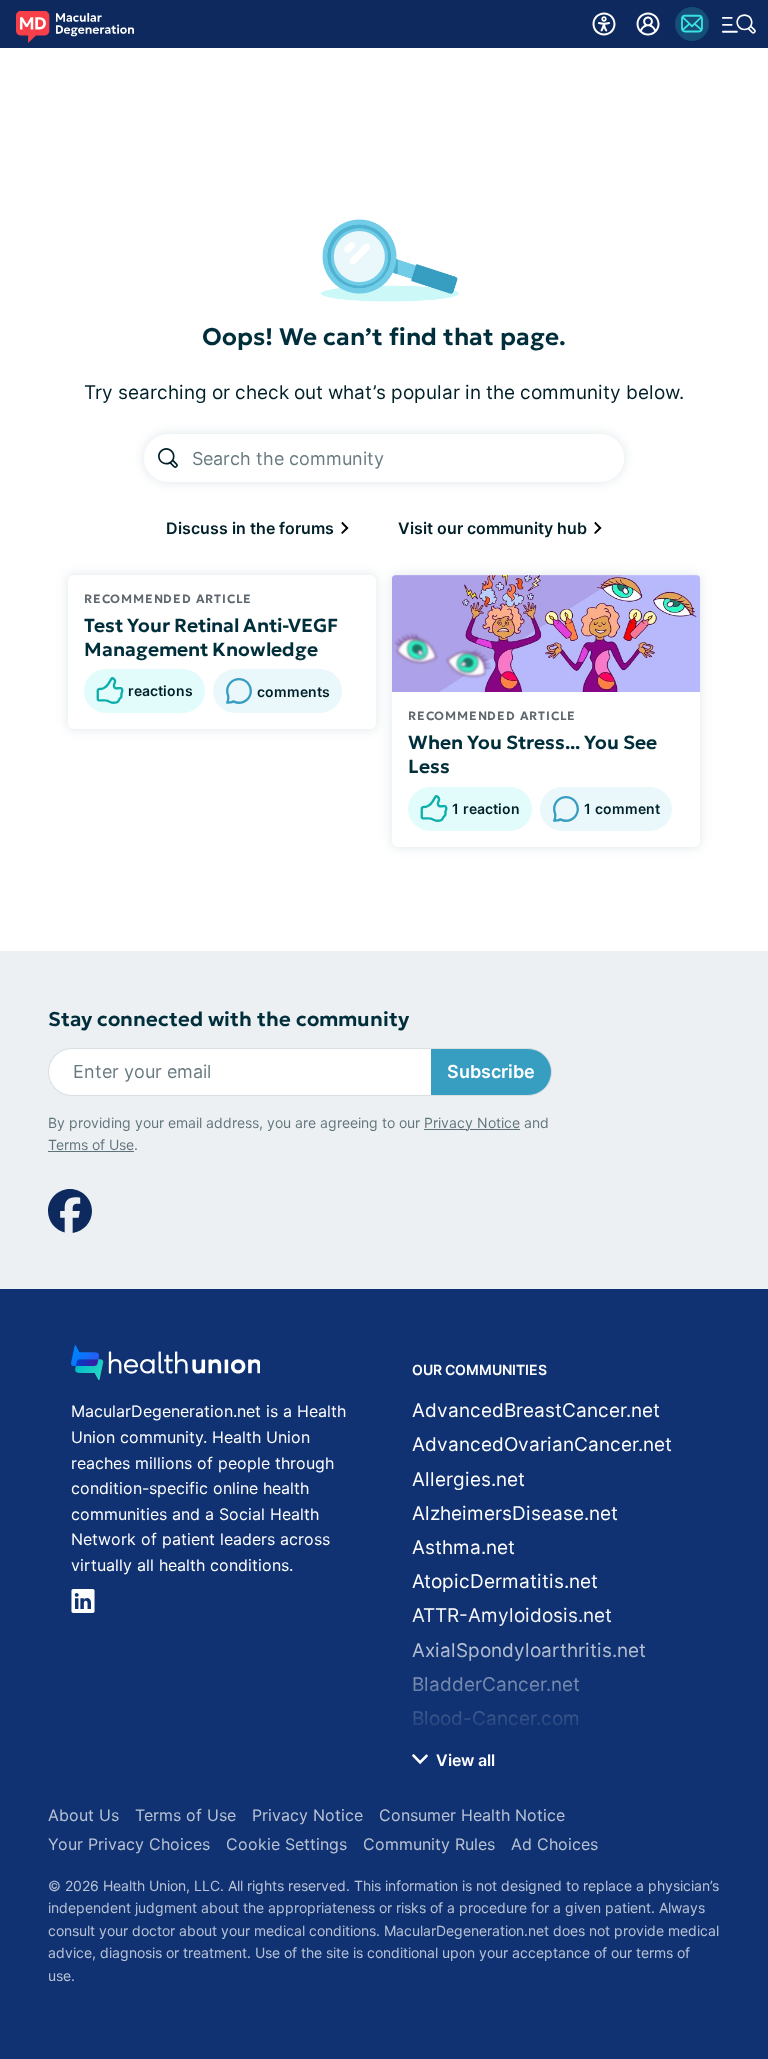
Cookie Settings (286, 1844)
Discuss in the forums (252, 528)
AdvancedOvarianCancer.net (542, 1444)
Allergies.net (468, 1479)
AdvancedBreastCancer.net (536, 1410)
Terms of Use (91, 1144)
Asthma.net (463, 1547)
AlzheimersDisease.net (515, 1513)
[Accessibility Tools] (604, 24)
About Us (83, 1815)
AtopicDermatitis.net (505, 1581)
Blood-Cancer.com (496, 1718)
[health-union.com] (166, 1368)
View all (463, 1760)
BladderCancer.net (496, 1684)
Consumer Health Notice (472, 1815)
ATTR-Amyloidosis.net (512, 1615)
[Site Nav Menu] (739, 24)
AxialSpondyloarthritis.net (529, 1650)
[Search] (168, 458)
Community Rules (429, 1844)
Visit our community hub (494, 528)
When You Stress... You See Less (532, 754)
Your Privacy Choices (129, 1844)
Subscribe (491, 1071)
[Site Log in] (648, 24)
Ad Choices (554, 1844)
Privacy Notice (472, 1122)
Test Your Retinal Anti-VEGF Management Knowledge (211, 637)
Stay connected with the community (228, 1019)
